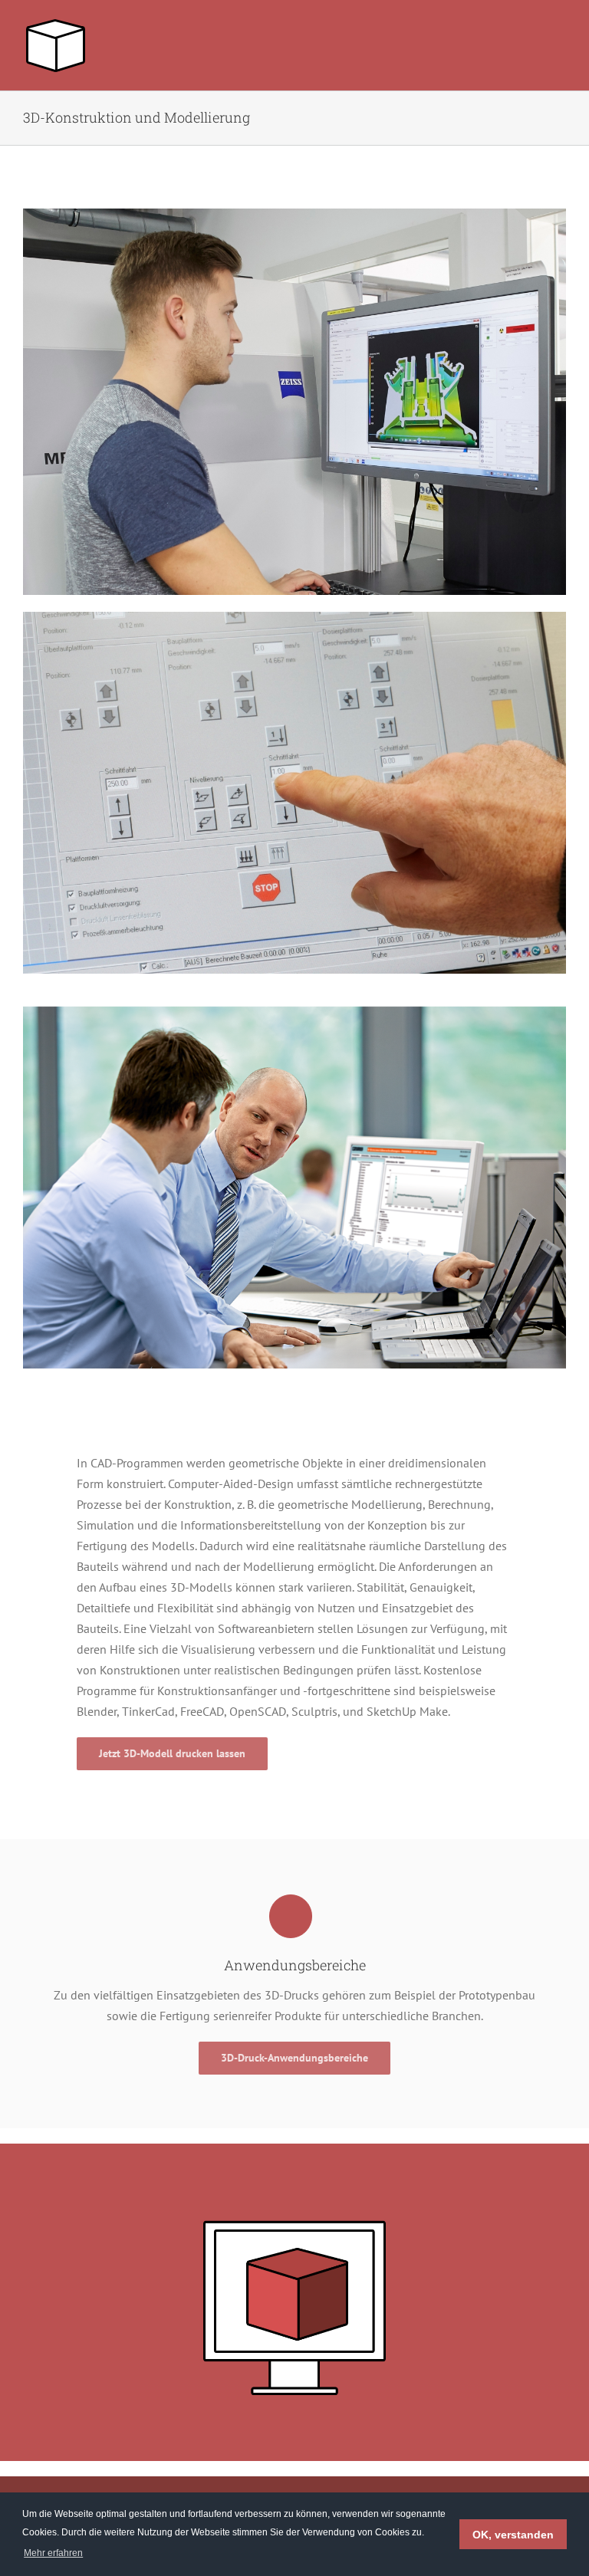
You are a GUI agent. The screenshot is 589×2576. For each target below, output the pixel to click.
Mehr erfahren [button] (53, 2553)
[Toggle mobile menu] (560, 27)
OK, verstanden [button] (513, 2535)
